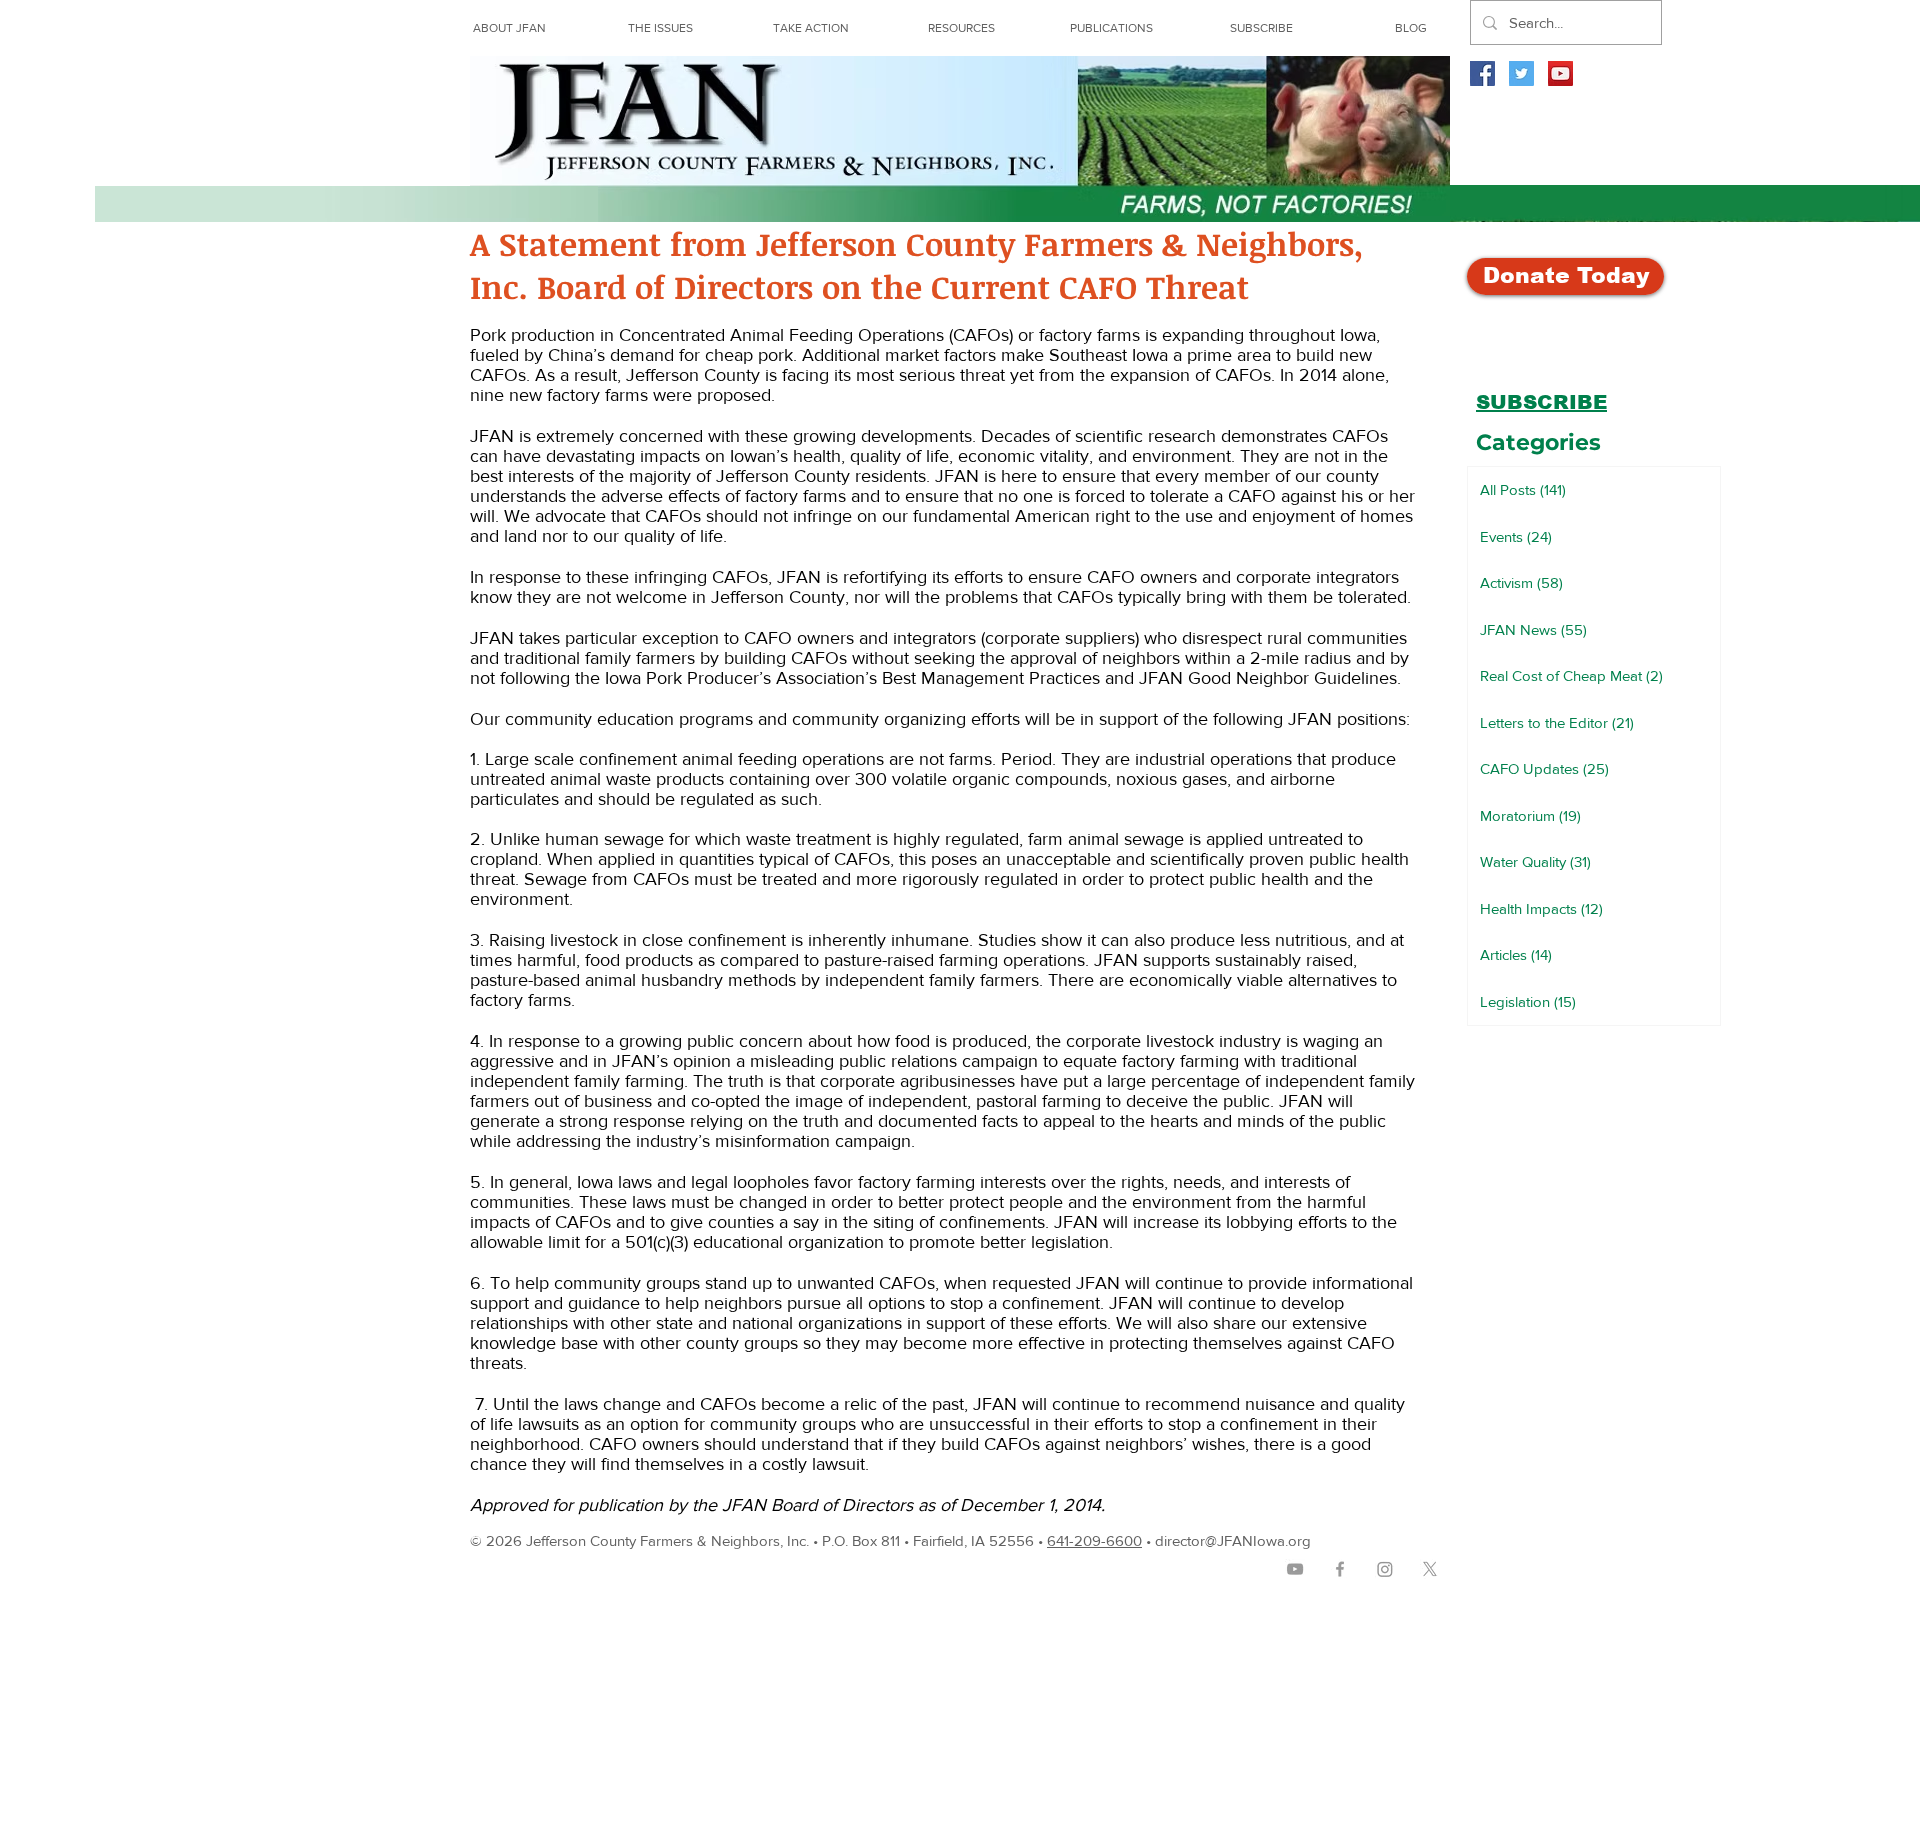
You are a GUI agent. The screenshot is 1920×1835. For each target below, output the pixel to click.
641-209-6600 (1094, 1540)
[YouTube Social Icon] (1560, 73)
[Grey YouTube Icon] (1295, 1569)
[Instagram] (1385, 1569)
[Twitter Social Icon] (1521, 73)
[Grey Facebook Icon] (1340, 1569)
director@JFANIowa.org (1233, 1540)
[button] (961, 28)
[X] (1430, 1569)
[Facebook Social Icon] (1482, 73)
